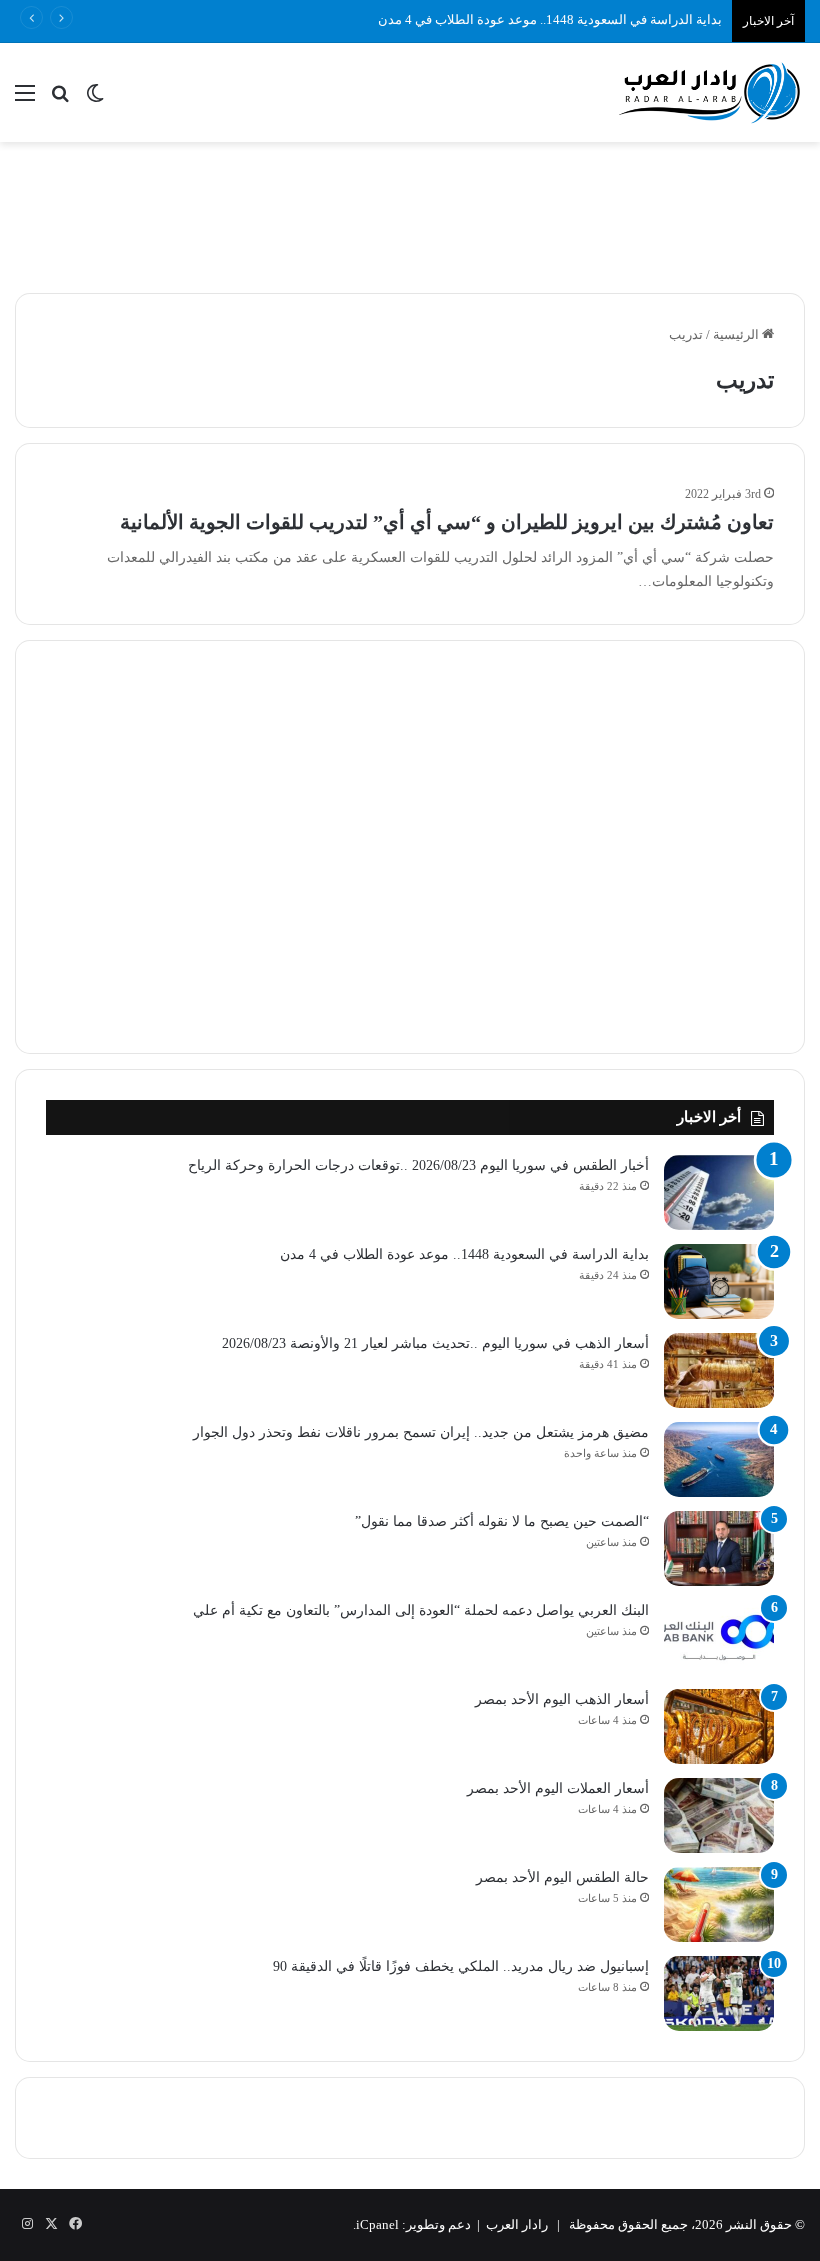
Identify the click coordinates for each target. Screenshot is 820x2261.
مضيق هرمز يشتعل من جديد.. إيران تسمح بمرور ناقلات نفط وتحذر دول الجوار (421, 1432)
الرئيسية (737, 334)
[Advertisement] (410, 207)
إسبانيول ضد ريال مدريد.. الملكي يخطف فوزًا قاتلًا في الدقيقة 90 (461, 1966)
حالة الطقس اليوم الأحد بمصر (562, 1877)
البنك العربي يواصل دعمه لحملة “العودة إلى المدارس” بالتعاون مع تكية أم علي (421, 1610)
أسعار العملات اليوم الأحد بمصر (558, 1788)
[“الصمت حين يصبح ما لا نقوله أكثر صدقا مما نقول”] (719, 1548)
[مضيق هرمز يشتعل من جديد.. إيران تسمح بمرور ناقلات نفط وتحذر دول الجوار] (719, 1459)
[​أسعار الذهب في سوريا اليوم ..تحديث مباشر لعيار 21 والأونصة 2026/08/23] (719, 1370)
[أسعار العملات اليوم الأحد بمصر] (719, 1815)
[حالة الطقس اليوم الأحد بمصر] (719, 1904)
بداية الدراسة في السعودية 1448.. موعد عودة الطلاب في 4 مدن (550, 19)
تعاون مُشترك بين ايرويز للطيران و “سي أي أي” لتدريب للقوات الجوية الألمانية (447, 522)
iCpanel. (376, 2224)
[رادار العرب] (710, 92)
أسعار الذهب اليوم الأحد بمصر (562, 1699)
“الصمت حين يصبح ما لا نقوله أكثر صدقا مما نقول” (502, 1521)
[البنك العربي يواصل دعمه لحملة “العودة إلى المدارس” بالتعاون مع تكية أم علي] (719, 1637)
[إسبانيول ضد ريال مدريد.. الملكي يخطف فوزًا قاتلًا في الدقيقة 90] (719, 1993)
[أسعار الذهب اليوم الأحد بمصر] (719, 1726)
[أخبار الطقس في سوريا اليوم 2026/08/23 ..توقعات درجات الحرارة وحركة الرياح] (719, 1192)
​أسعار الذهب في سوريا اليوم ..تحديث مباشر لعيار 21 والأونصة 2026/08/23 (435, 1343)
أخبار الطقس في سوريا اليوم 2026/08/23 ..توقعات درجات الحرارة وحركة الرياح (418, 1165)
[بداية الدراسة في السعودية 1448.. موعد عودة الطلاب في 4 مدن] (719, 1281)
